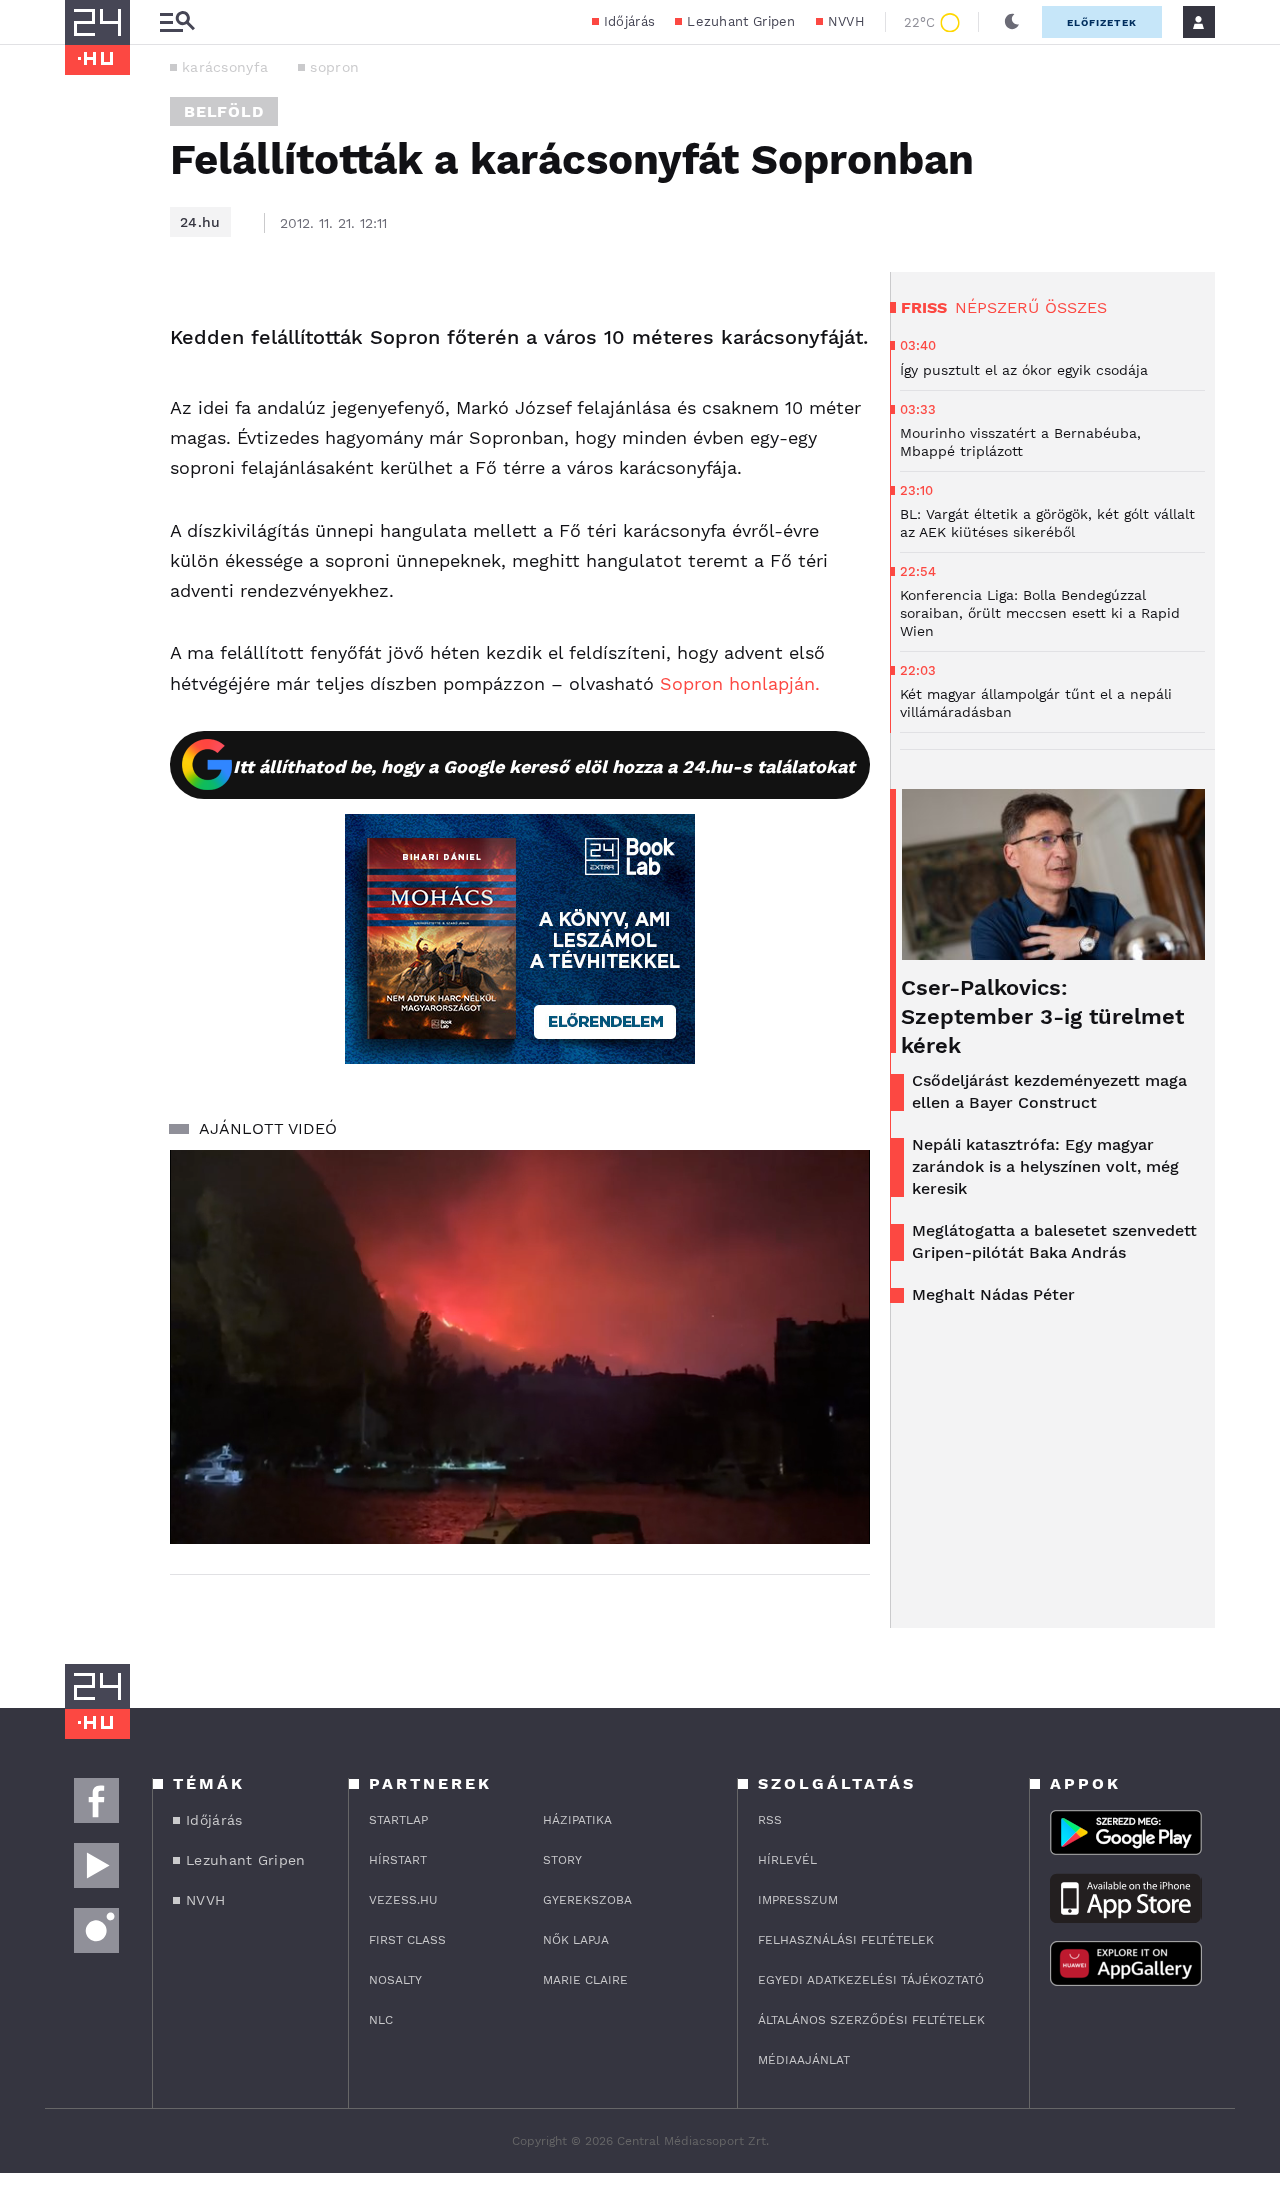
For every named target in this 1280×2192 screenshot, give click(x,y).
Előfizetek (1102, 22)
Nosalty (395, 1980)
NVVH (846, 21)
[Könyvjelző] (87, 437)
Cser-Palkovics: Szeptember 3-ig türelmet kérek (1042, 1016)
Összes (1076, 307)
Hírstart (398, 1860)
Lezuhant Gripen (741, 21)
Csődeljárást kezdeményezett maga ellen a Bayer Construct (1049, 1091)
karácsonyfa (225, 67)
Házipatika (577, 1820)
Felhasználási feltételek (846, 1940)
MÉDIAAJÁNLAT (804, 2060)
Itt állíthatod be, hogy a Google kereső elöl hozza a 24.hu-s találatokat (544, 766)
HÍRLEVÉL (787, 1860)
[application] (520, 1347)
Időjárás (629, 21)
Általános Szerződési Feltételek (871, 2020)
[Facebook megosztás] (87, 324)
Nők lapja (576, 1940)
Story (562, 1860)
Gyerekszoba (587, 1900)
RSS (770, 1820)
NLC (381, 2020)
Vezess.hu (403, 1900)
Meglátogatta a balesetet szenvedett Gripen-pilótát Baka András (1054, 1241)
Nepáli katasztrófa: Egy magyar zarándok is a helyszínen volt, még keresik (1045, 1166)
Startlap (398, 1820)
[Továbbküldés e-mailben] (87, 378)
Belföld (224, 111)
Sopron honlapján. (740, 683)
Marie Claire (585, 1980)
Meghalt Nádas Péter (993, 1294)
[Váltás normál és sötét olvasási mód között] (1012, 22)
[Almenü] (177, 22)
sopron (334, 67)
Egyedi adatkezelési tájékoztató (871, 1980)
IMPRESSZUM (798, 1900)
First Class (407, 1940)
